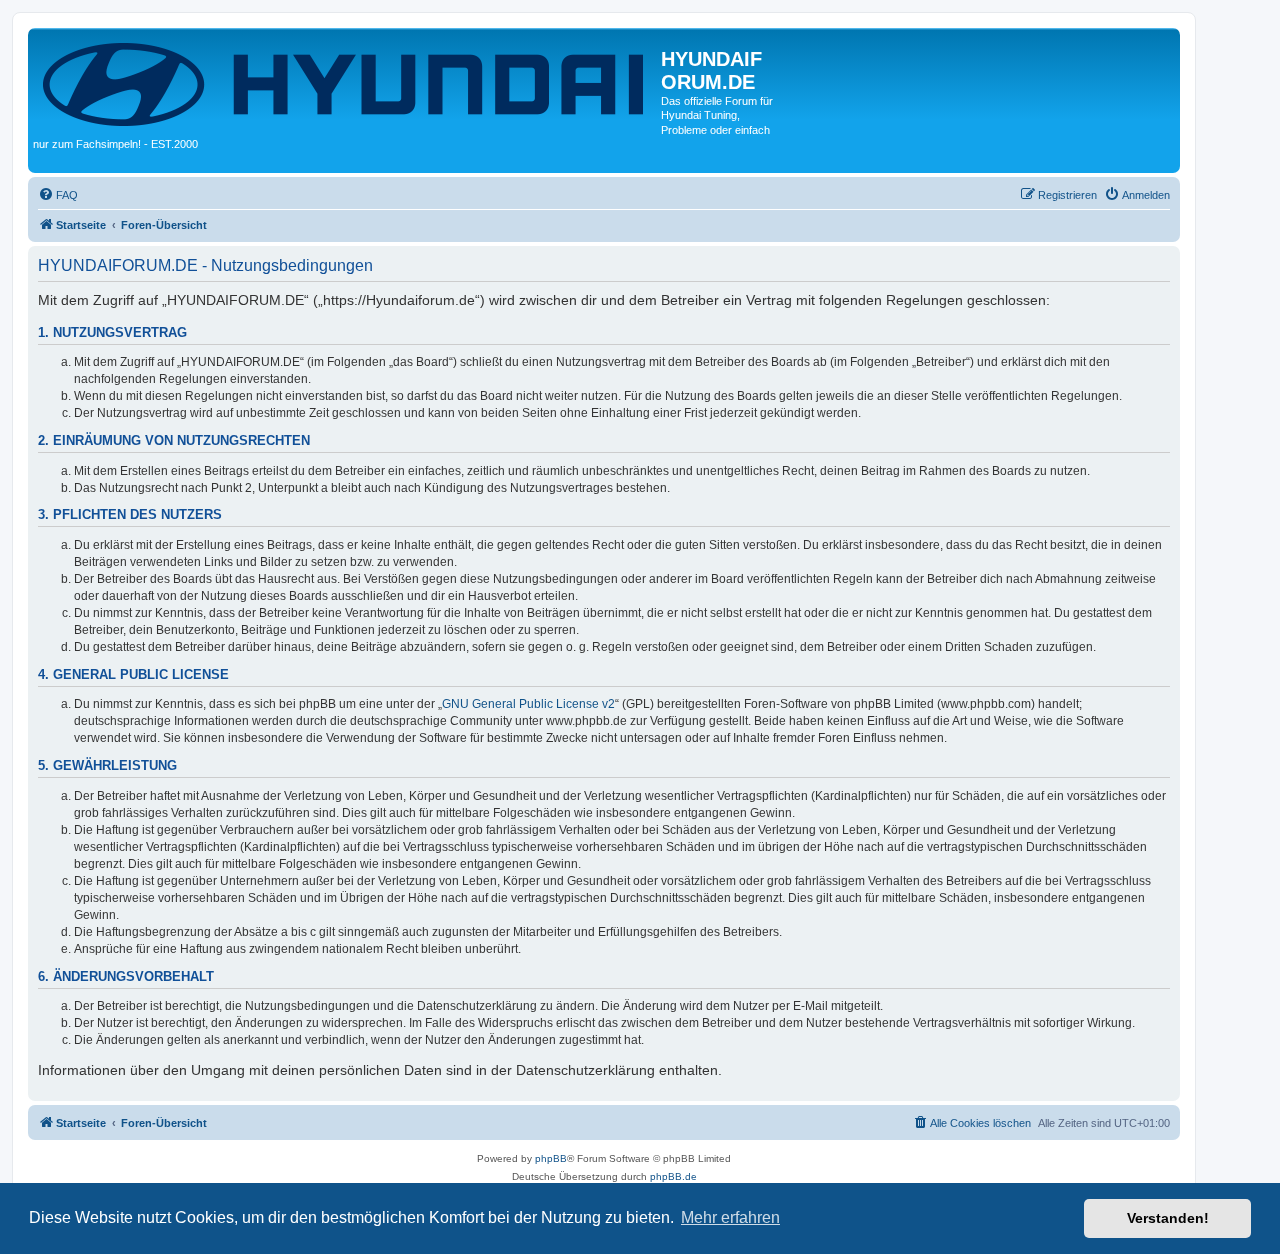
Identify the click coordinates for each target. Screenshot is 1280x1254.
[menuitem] (58, 195)
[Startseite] (347, 82)
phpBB (551, 1158)
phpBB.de (673, 1176)
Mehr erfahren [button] (730, 1217)
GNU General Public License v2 (528, 704)
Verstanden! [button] (1168, 1218)
